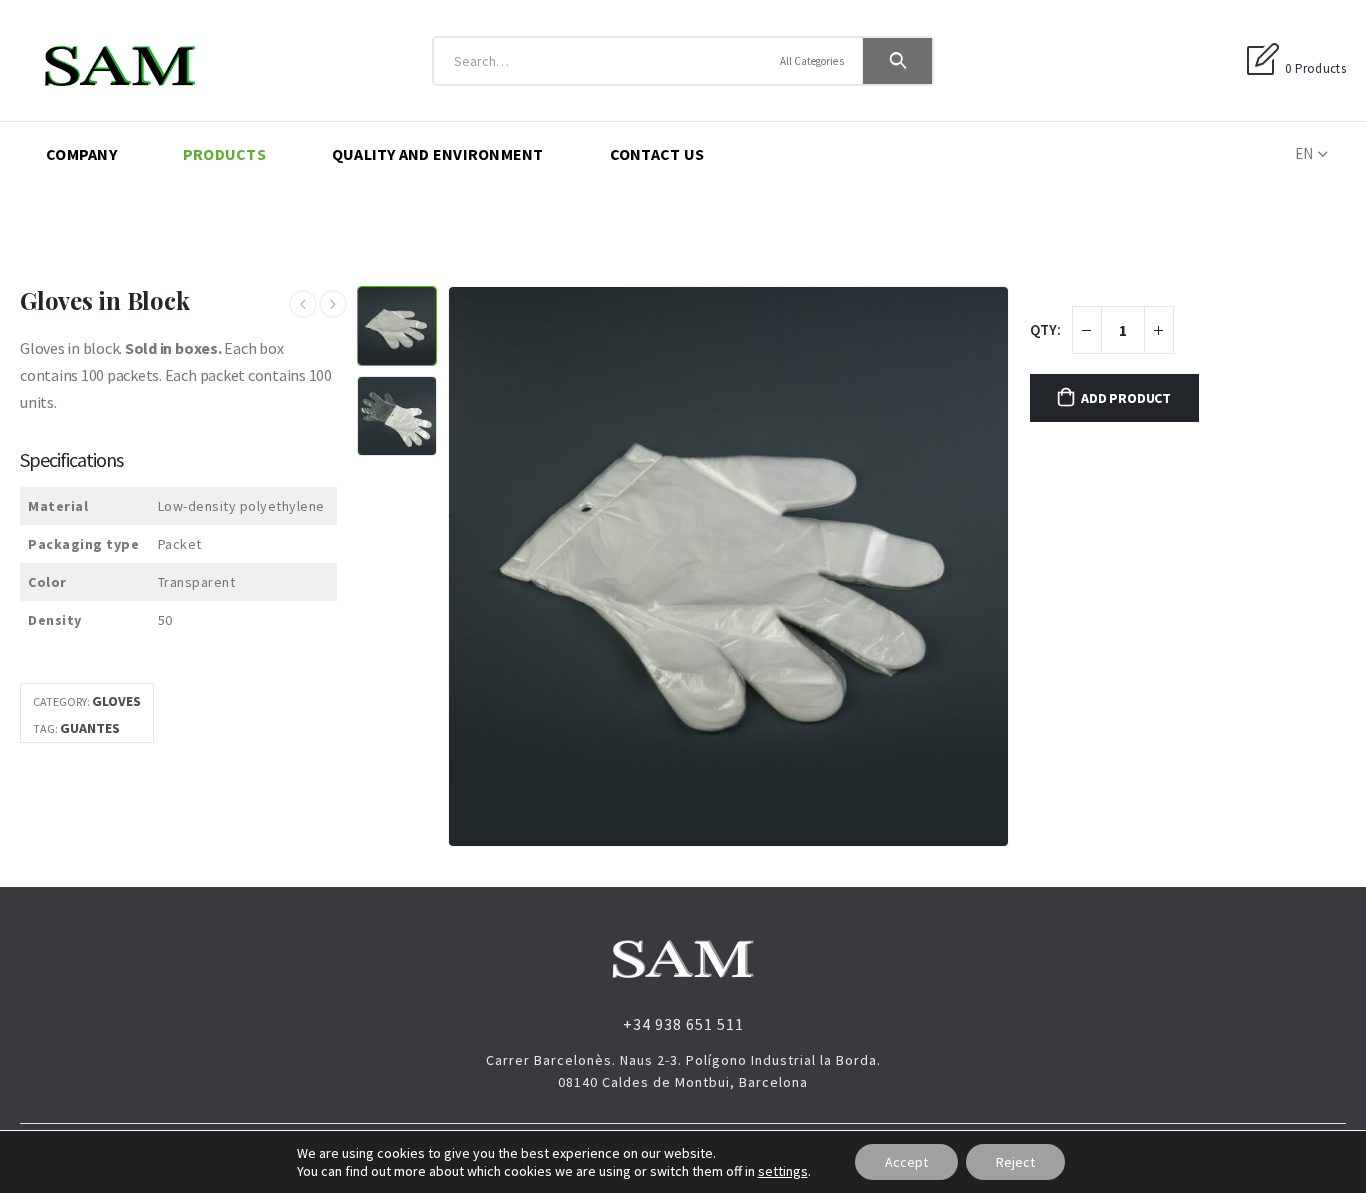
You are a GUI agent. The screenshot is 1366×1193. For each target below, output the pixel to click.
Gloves (116, 701)
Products (224, 154)
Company (81, 154)
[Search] (898, 61)
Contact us (657, 154)
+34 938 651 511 (683, 1024)
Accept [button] (906, 1162)
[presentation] (452, 567)
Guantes (90, 728)
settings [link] (783, 1171)
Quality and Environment (438, 154)
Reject (1015, 1162)
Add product (1126, 398)
